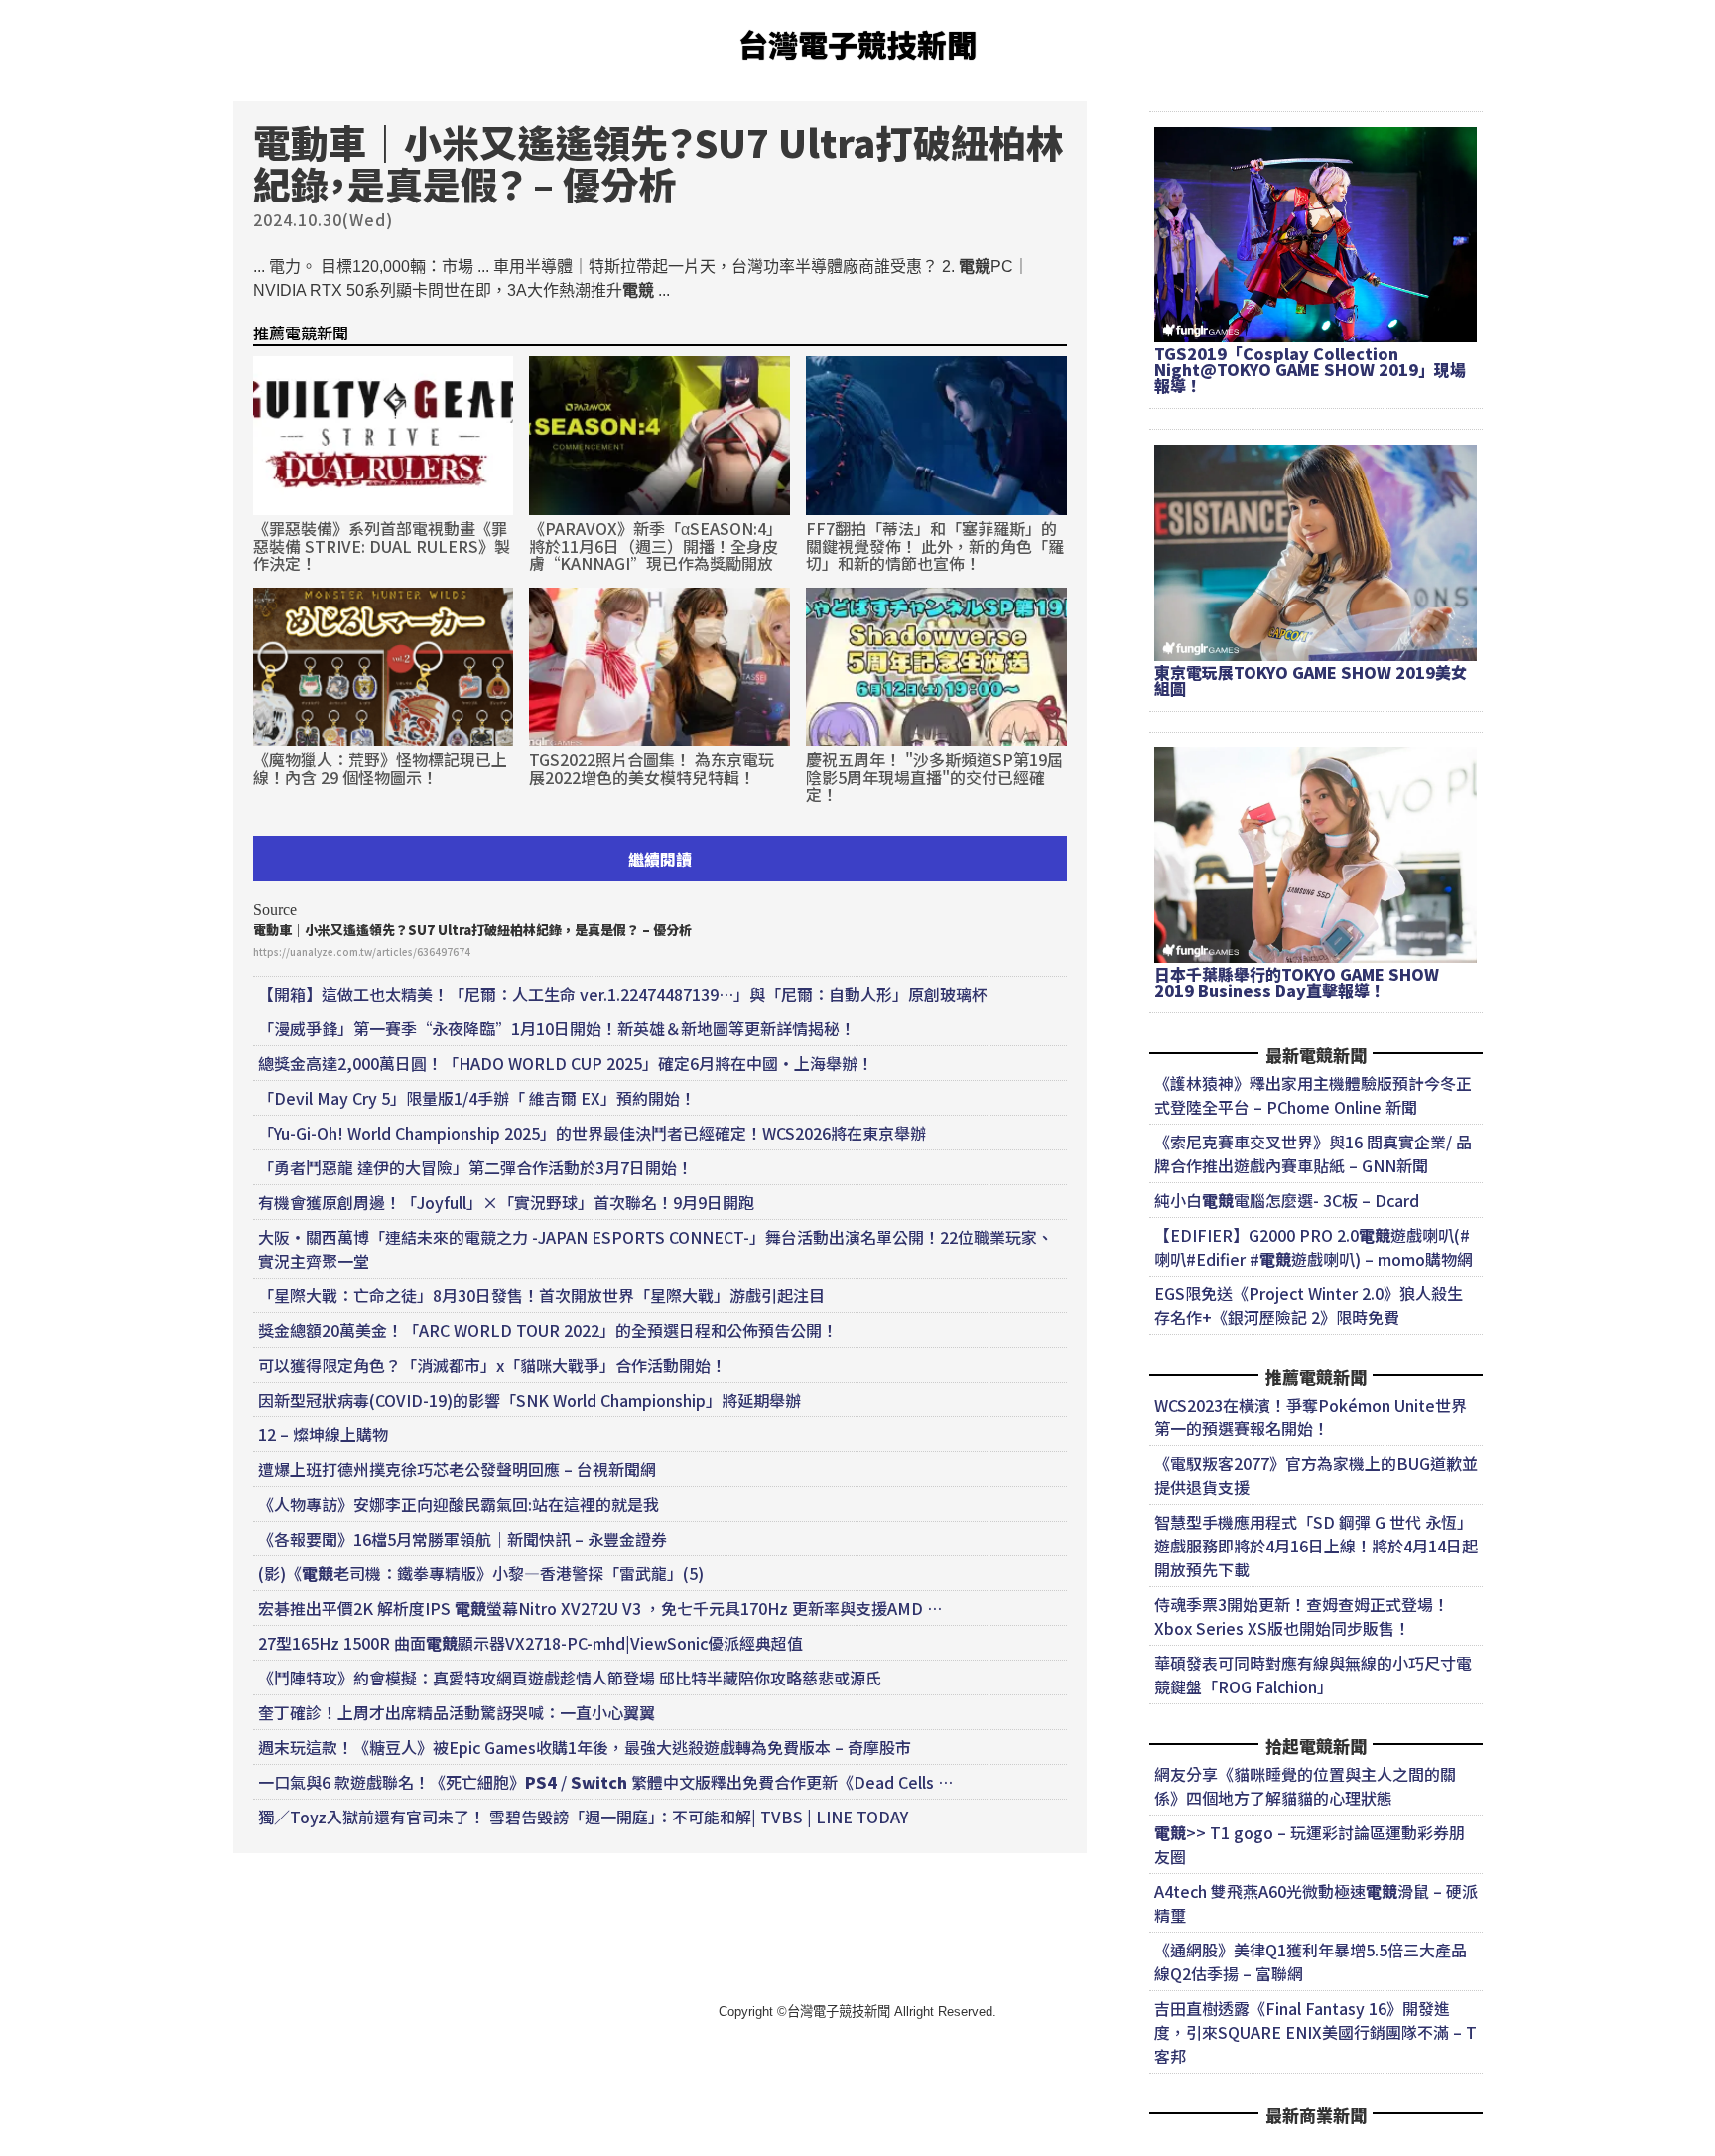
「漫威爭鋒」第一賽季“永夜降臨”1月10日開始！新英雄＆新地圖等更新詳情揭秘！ (557, 1028)
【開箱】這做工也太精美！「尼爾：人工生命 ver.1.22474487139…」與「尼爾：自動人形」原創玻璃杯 (623, 994)
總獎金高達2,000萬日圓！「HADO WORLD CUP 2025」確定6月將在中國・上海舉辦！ (566, 1063)
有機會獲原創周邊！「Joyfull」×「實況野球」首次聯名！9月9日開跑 (506, 1202)
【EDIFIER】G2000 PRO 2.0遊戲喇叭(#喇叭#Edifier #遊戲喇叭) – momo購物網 (1314, 1247)
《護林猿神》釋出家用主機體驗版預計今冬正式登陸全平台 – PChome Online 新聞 (1313, 1095)
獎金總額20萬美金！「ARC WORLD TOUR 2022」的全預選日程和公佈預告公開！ (548, 1330)
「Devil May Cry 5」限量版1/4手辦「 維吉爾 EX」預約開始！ (477, 1098)
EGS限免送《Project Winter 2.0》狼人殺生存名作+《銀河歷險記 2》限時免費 (1309, 1305)
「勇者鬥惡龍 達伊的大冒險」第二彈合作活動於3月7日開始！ (475, 1167)
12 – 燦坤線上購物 (323, 1434)
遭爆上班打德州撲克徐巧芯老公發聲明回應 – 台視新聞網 (457, 1469)
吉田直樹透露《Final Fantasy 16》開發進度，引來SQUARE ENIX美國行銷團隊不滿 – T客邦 (1316, 2032)
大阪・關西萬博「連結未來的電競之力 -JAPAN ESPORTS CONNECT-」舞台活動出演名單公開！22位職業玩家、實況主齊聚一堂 (656, 1249)
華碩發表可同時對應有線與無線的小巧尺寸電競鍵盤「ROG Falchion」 (1313, 1675)
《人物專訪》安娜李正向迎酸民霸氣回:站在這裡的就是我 (459, 1504)
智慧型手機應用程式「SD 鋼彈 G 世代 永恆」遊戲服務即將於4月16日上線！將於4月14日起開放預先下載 (1316, 1546)
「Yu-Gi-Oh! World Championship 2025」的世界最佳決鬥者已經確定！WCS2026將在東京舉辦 (592, 1133)
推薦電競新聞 (301, 333)
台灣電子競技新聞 (857, 44)
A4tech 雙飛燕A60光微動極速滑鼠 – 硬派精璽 (1316, 1903)
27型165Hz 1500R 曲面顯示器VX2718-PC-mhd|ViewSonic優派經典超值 (530, 1643)
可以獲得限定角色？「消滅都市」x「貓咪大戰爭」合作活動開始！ (492, 1365)
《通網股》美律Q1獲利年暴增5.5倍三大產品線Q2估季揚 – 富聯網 (1311, 1961)
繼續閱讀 (660, 859)
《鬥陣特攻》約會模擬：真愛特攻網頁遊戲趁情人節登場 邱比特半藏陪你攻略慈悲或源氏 (570, 1678)
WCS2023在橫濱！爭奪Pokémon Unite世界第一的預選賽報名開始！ (1311, 1416)
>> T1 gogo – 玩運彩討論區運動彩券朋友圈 (1310, 1844)
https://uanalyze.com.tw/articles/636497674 (362, 951)
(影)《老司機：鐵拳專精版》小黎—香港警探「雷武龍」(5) (481, 1573)
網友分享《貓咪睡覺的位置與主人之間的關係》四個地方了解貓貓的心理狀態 (1305, 1786)
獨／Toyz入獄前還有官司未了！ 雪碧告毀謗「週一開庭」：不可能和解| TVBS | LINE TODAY (583, 1817)
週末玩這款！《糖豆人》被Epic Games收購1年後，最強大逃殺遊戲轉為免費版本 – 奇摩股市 (585, 1747)
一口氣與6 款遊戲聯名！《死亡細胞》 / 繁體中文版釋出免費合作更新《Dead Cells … (605, 1782)
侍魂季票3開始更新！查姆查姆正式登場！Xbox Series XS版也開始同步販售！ (1302, 1616)
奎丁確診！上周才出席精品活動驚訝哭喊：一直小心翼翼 (457, 1712)
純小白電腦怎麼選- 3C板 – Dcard (1287, 1200)
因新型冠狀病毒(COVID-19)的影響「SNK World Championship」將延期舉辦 (529, 1400)
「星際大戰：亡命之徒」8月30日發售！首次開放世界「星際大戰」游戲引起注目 (541, 1295)
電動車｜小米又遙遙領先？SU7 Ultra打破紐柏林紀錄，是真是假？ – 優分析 (472, 930)
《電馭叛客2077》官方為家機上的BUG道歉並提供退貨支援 (1316, 1475)
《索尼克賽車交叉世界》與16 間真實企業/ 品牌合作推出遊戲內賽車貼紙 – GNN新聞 (1313, 1153)
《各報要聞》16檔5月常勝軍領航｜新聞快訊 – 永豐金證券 (462, 1539)
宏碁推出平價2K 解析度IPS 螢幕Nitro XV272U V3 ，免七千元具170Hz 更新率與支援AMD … (600, 1608)
